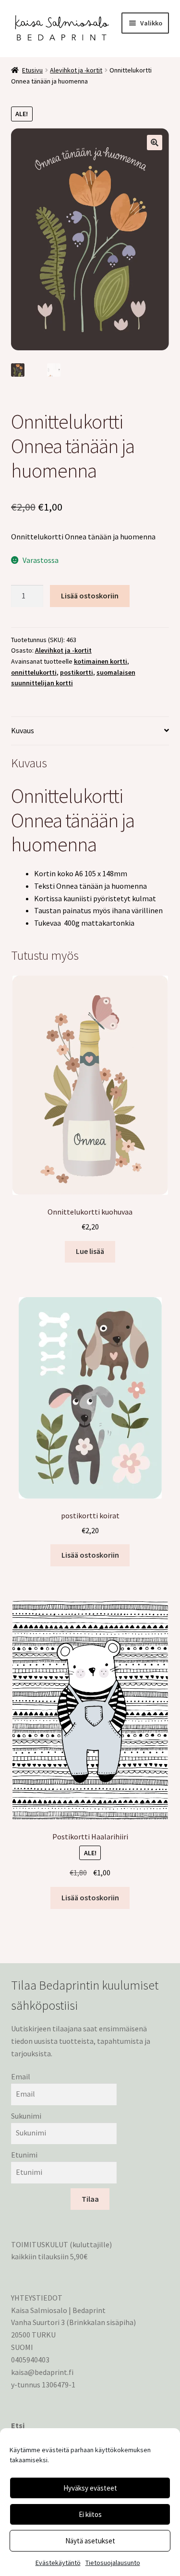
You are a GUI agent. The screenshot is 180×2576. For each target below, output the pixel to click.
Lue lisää (90, 1251)
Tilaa (90, 2199)
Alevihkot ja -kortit (76, 70)
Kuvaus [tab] (23, 730)
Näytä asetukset (90, 2541)
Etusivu (32, 70)
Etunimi (24, 2155)
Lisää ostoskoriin (90, 596)
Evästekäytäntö (58, 2563)
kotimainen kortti (101, 661)
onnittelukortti (34, 672)
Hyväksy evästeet (90, 2488)
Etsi (18, 2425)
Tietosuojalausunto (113, 2563)
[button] (155, 143)
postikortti (77, 672)
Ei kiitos (90, 2514)
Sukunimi (26, 2116)
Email (21, 2076)
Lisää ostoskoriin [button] (90, 1555)
